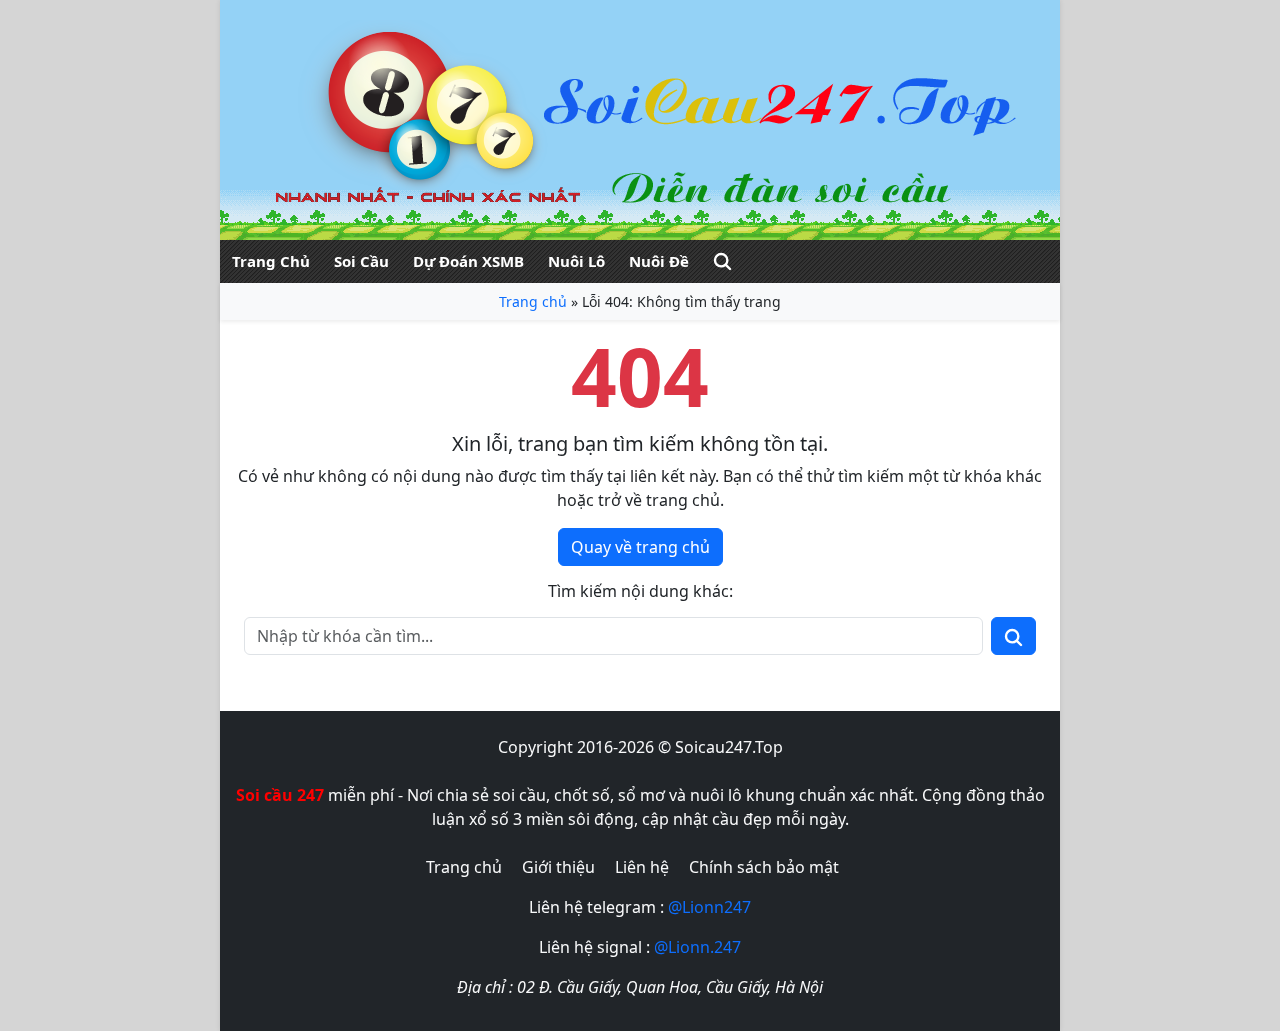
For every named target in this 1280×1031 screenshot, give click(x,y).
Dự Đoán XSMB (468, 261)
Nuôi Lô (576, 261)
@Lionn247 (709, 907)
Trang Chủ (271, 261)
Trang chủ (533, 301)
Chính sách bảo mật (764, 867)
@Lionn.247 (697, 947)
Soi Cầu (361, 261)
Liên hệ (642, 867)
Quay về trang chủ (640, 547)
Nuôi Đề (659, 261)
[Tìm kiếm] (722, 261)
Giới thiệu (558, 867)
